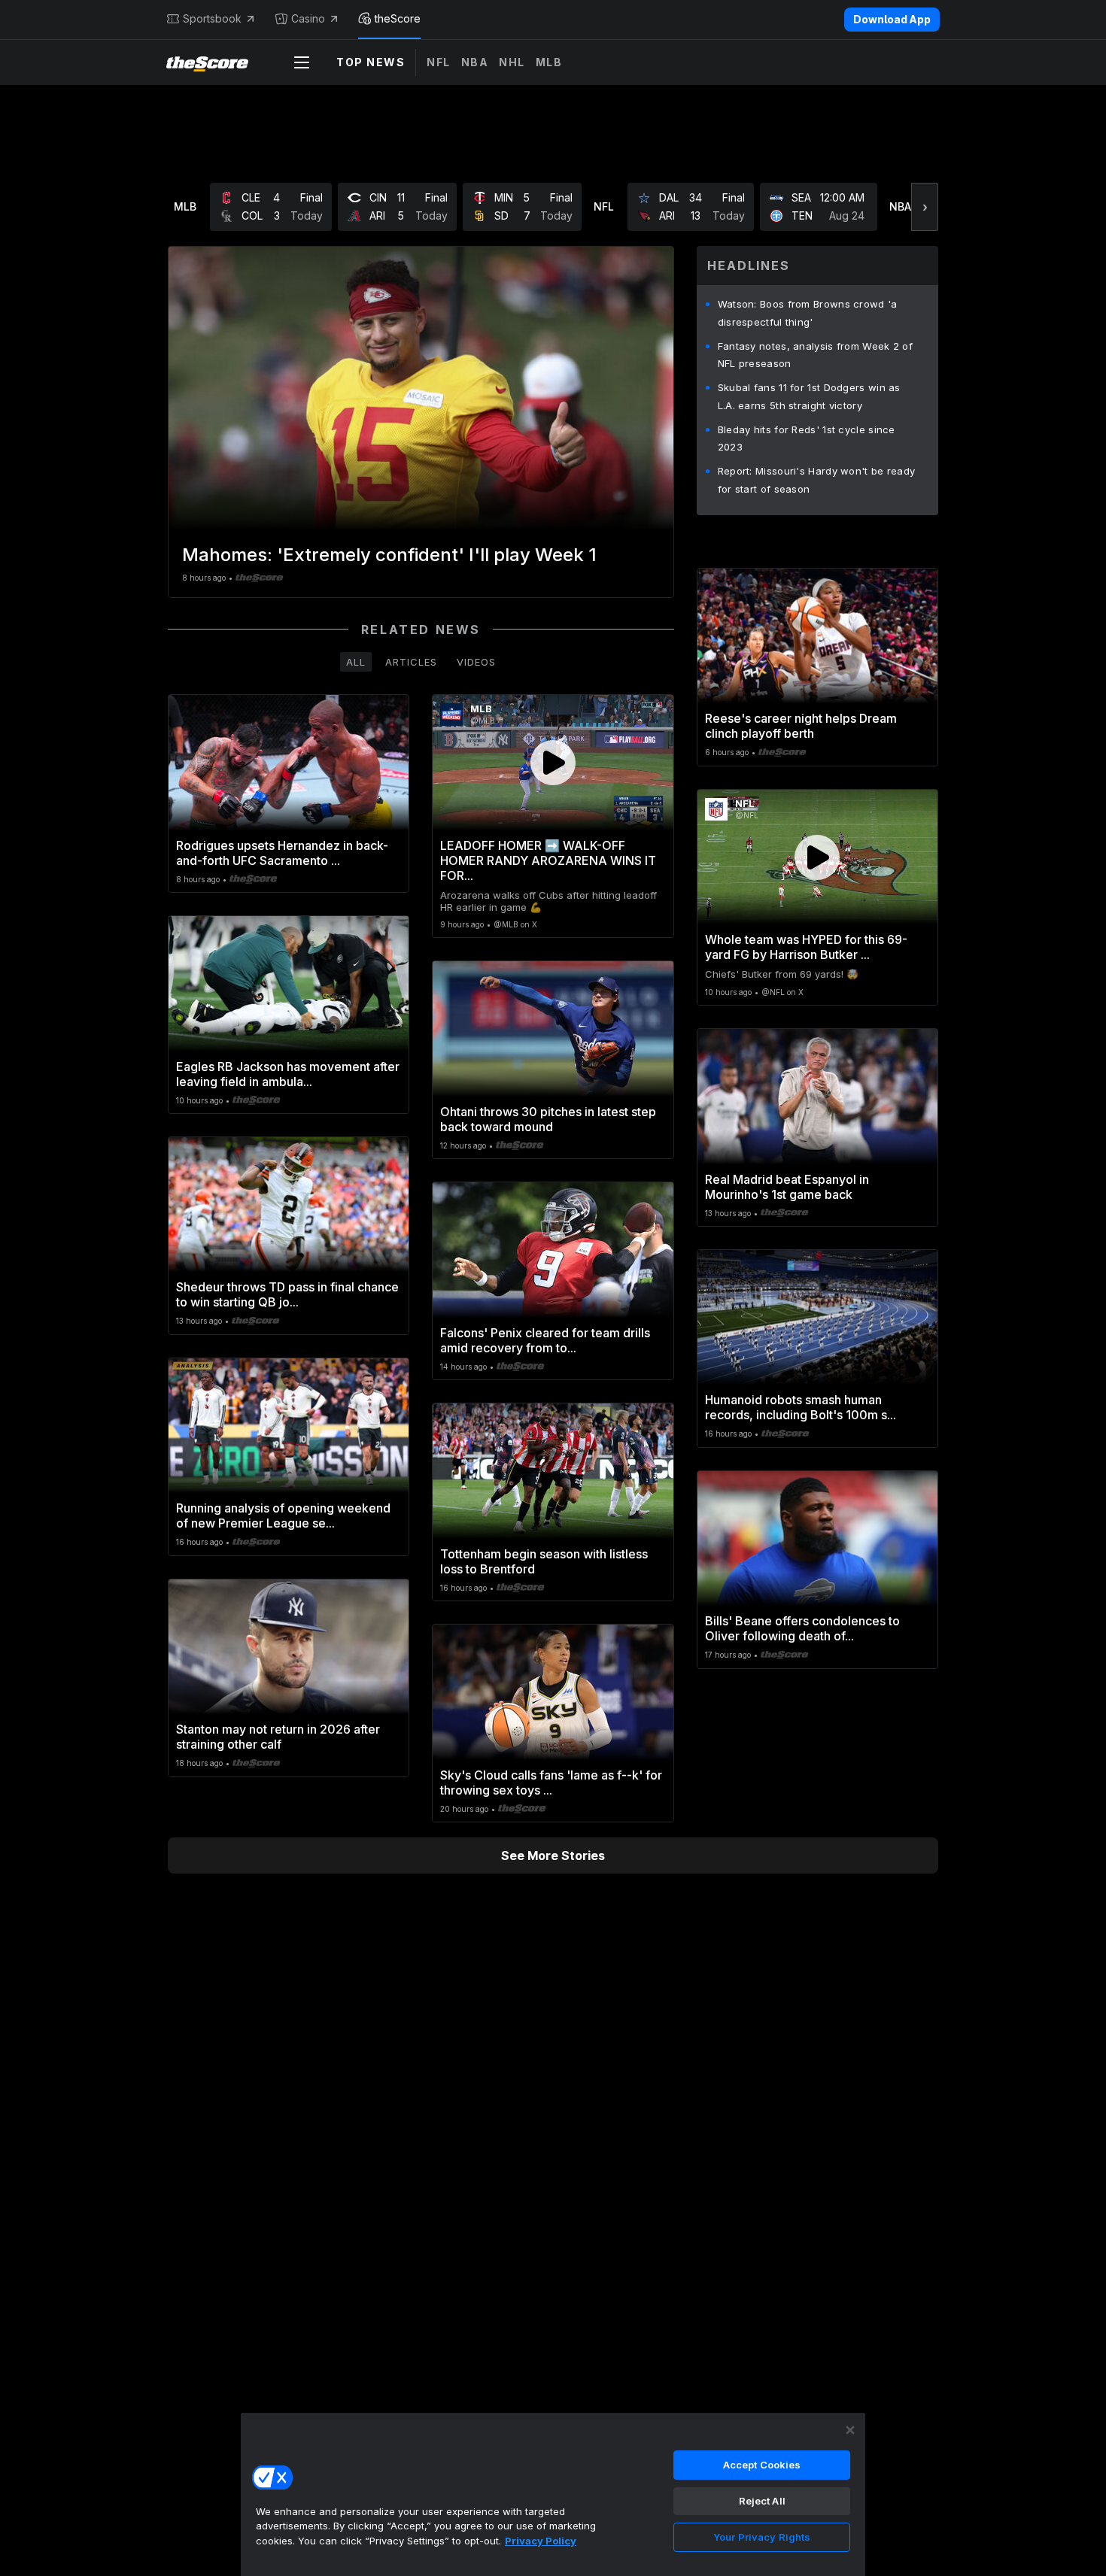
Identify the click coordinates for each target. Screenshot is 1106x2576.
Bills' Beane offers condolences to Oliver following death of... (802, 1628)
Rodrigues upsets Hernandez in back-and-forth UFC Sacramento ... (282, 853)
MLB (549, 62)
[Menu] (302, 62)
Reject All (762, 2501)
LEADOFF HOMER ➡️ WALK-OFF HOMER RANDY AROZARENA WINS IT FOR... (548, 860)
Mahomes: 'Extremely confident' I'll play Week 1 (389, 555)
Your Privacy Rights (762, 2537)
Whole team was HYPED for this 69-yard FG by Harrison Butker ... (806, 947)
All (356, 662)
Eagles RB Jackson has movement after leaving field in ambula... (288, 1074)
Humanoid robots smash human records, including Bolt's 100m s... (801, 1407)
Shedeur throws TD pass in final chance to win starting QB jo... (287, 1294)
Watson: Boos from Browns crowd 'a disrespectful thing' (808, 313)
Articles (411, 662)
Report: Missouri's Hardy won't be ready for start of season (817, 480)
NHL (512, 62)
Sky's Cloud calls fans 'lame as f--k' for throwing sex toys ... (551, 1783)
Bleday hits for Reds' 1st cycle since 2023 (807, 438)
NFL (439, 62)
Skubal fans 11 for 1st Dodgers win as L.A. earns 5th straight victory (809, 396)
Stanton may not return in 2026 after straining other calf (278, 1737)
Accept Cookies (762, 2465)
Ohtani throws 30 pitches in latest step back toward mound (548, 1119)
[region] (553, 2494)
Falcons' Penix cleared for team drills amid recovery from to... (545, 1340)
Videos (476, 662)
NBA (475, 62)
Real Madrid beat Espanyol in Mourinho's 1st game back (787, 1187)
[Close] (850, 2430)
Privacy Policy (541, 2541)
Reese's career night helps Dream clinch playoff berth (801, 726)
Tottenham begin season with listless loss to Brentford (544, 1561)
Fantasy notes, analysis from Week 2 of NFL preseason (815, 355)
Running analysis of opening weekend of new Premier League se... (283, 1516)
